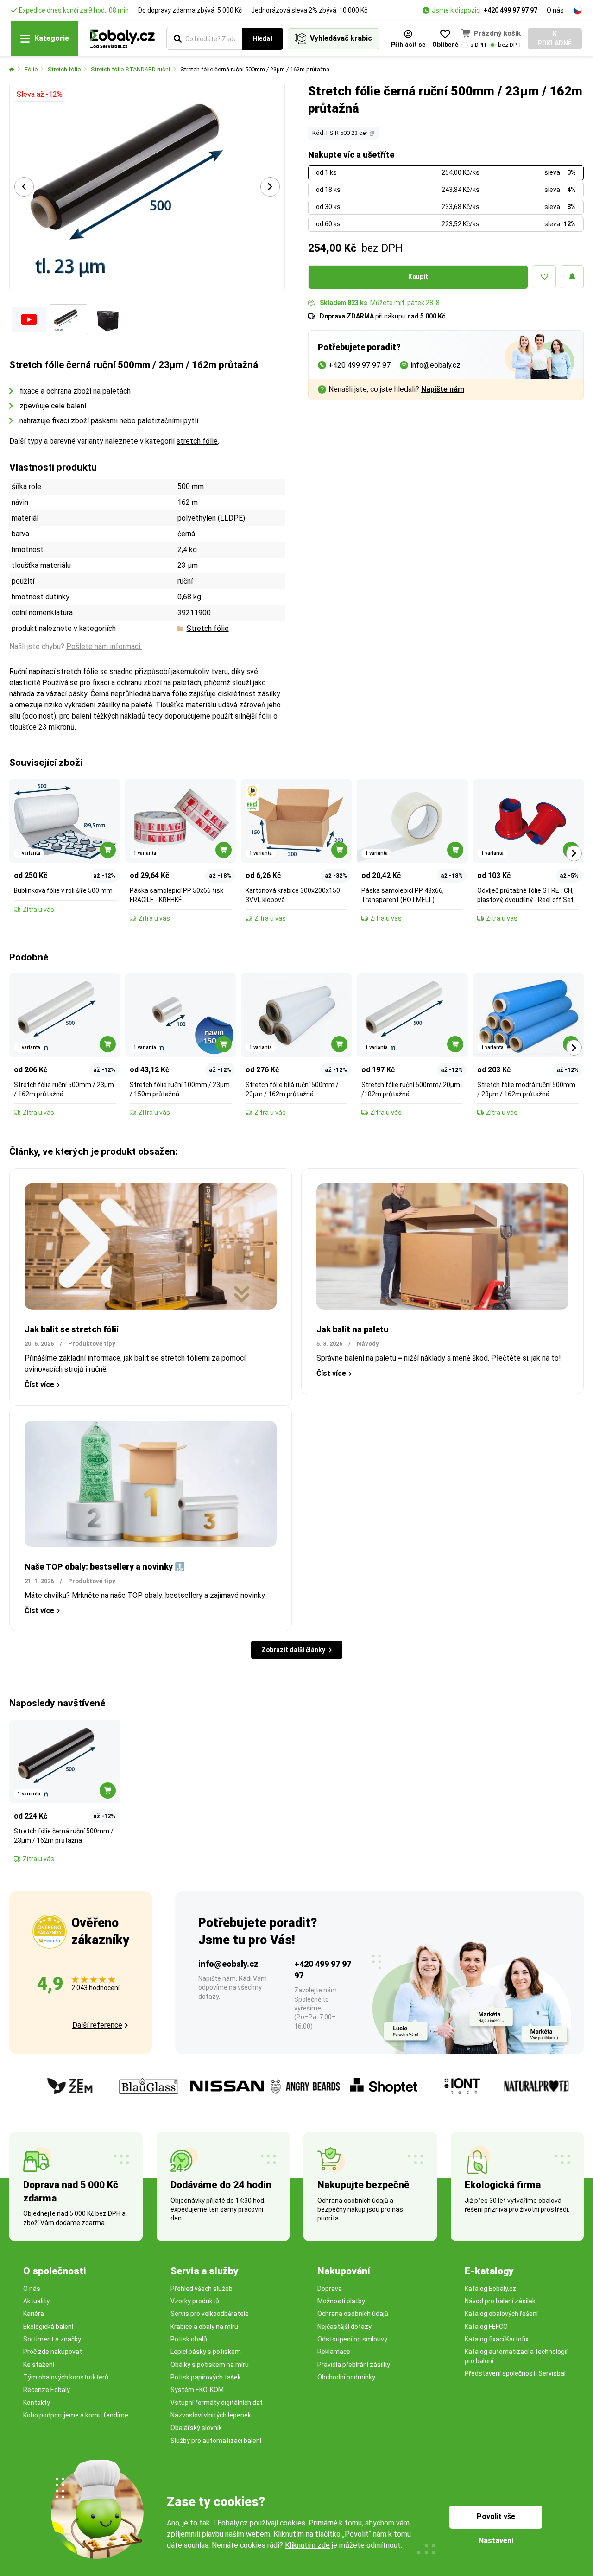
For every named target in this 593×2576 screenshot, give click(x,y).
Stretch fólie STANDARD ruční (130, 69)
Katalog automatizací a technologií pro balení (516, 2356)
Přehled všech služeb (202, 2289)
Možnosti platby (341, 2301)
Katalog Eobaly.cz (490, 2289)
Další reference (97, 2025)
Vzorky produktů (195, 2301)
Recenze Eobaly (47, 2390)
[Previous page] (24, 187)
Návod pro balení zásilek (500, 2301)
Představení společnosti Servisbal (515, 2373)
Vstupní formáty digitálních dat (217, 2403)
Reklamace (334, 2352)
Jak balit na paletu (353, 1329)
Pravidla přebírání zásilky (354, 2365)
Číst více (39, 1384)
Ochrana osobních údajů (353, 2314)
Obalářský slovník (196, 2428)
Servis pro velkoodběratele (210, 2314)
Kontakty (37, 2403)
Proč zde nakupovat (53, 2352)
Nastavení (496, 2541)
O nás (555, 10)
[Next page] (270, 187)
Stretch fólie (64, 69)
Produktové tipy (92, 1344)
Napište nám (443, 389)
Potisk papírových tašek (206, 2377)
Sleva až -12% (40, 94)
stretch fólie (197, 441)
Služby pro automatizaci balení (216, 2441)
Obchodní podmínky (346, 2377)
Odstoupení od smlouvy (352, 2339)
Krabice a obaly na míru (204, 2327)
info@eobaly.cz (228, 1964)
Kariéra (34, 2314)
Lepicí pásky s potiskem (206, 2352)
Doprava (330, 2289)
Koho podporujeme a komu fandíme (76, 2415)
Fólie (31, 69)
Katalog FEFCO (486, 2327)
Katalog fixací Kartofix (497, 2339)
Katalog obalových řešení (501, 2314)
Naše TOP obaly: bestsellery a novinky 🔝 (105, 1567)
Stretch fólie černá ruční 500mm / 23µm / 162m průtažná (255, 69)
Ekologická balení (48, 2327)
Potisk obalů (189, 2339)
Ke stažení (39, 2365)
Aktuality (36, 2301)
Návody (368, 1344)
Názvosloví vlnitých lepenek (211, 2415)
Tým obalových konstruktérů (66, 2377)
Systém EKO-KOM (197, 2390)
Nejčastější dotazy (344, 2327)
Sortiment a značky (52, 2339)
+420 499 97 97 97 (510, 10)
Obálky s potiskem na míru (210, 2365)
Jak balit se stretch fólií (72, 1329)
